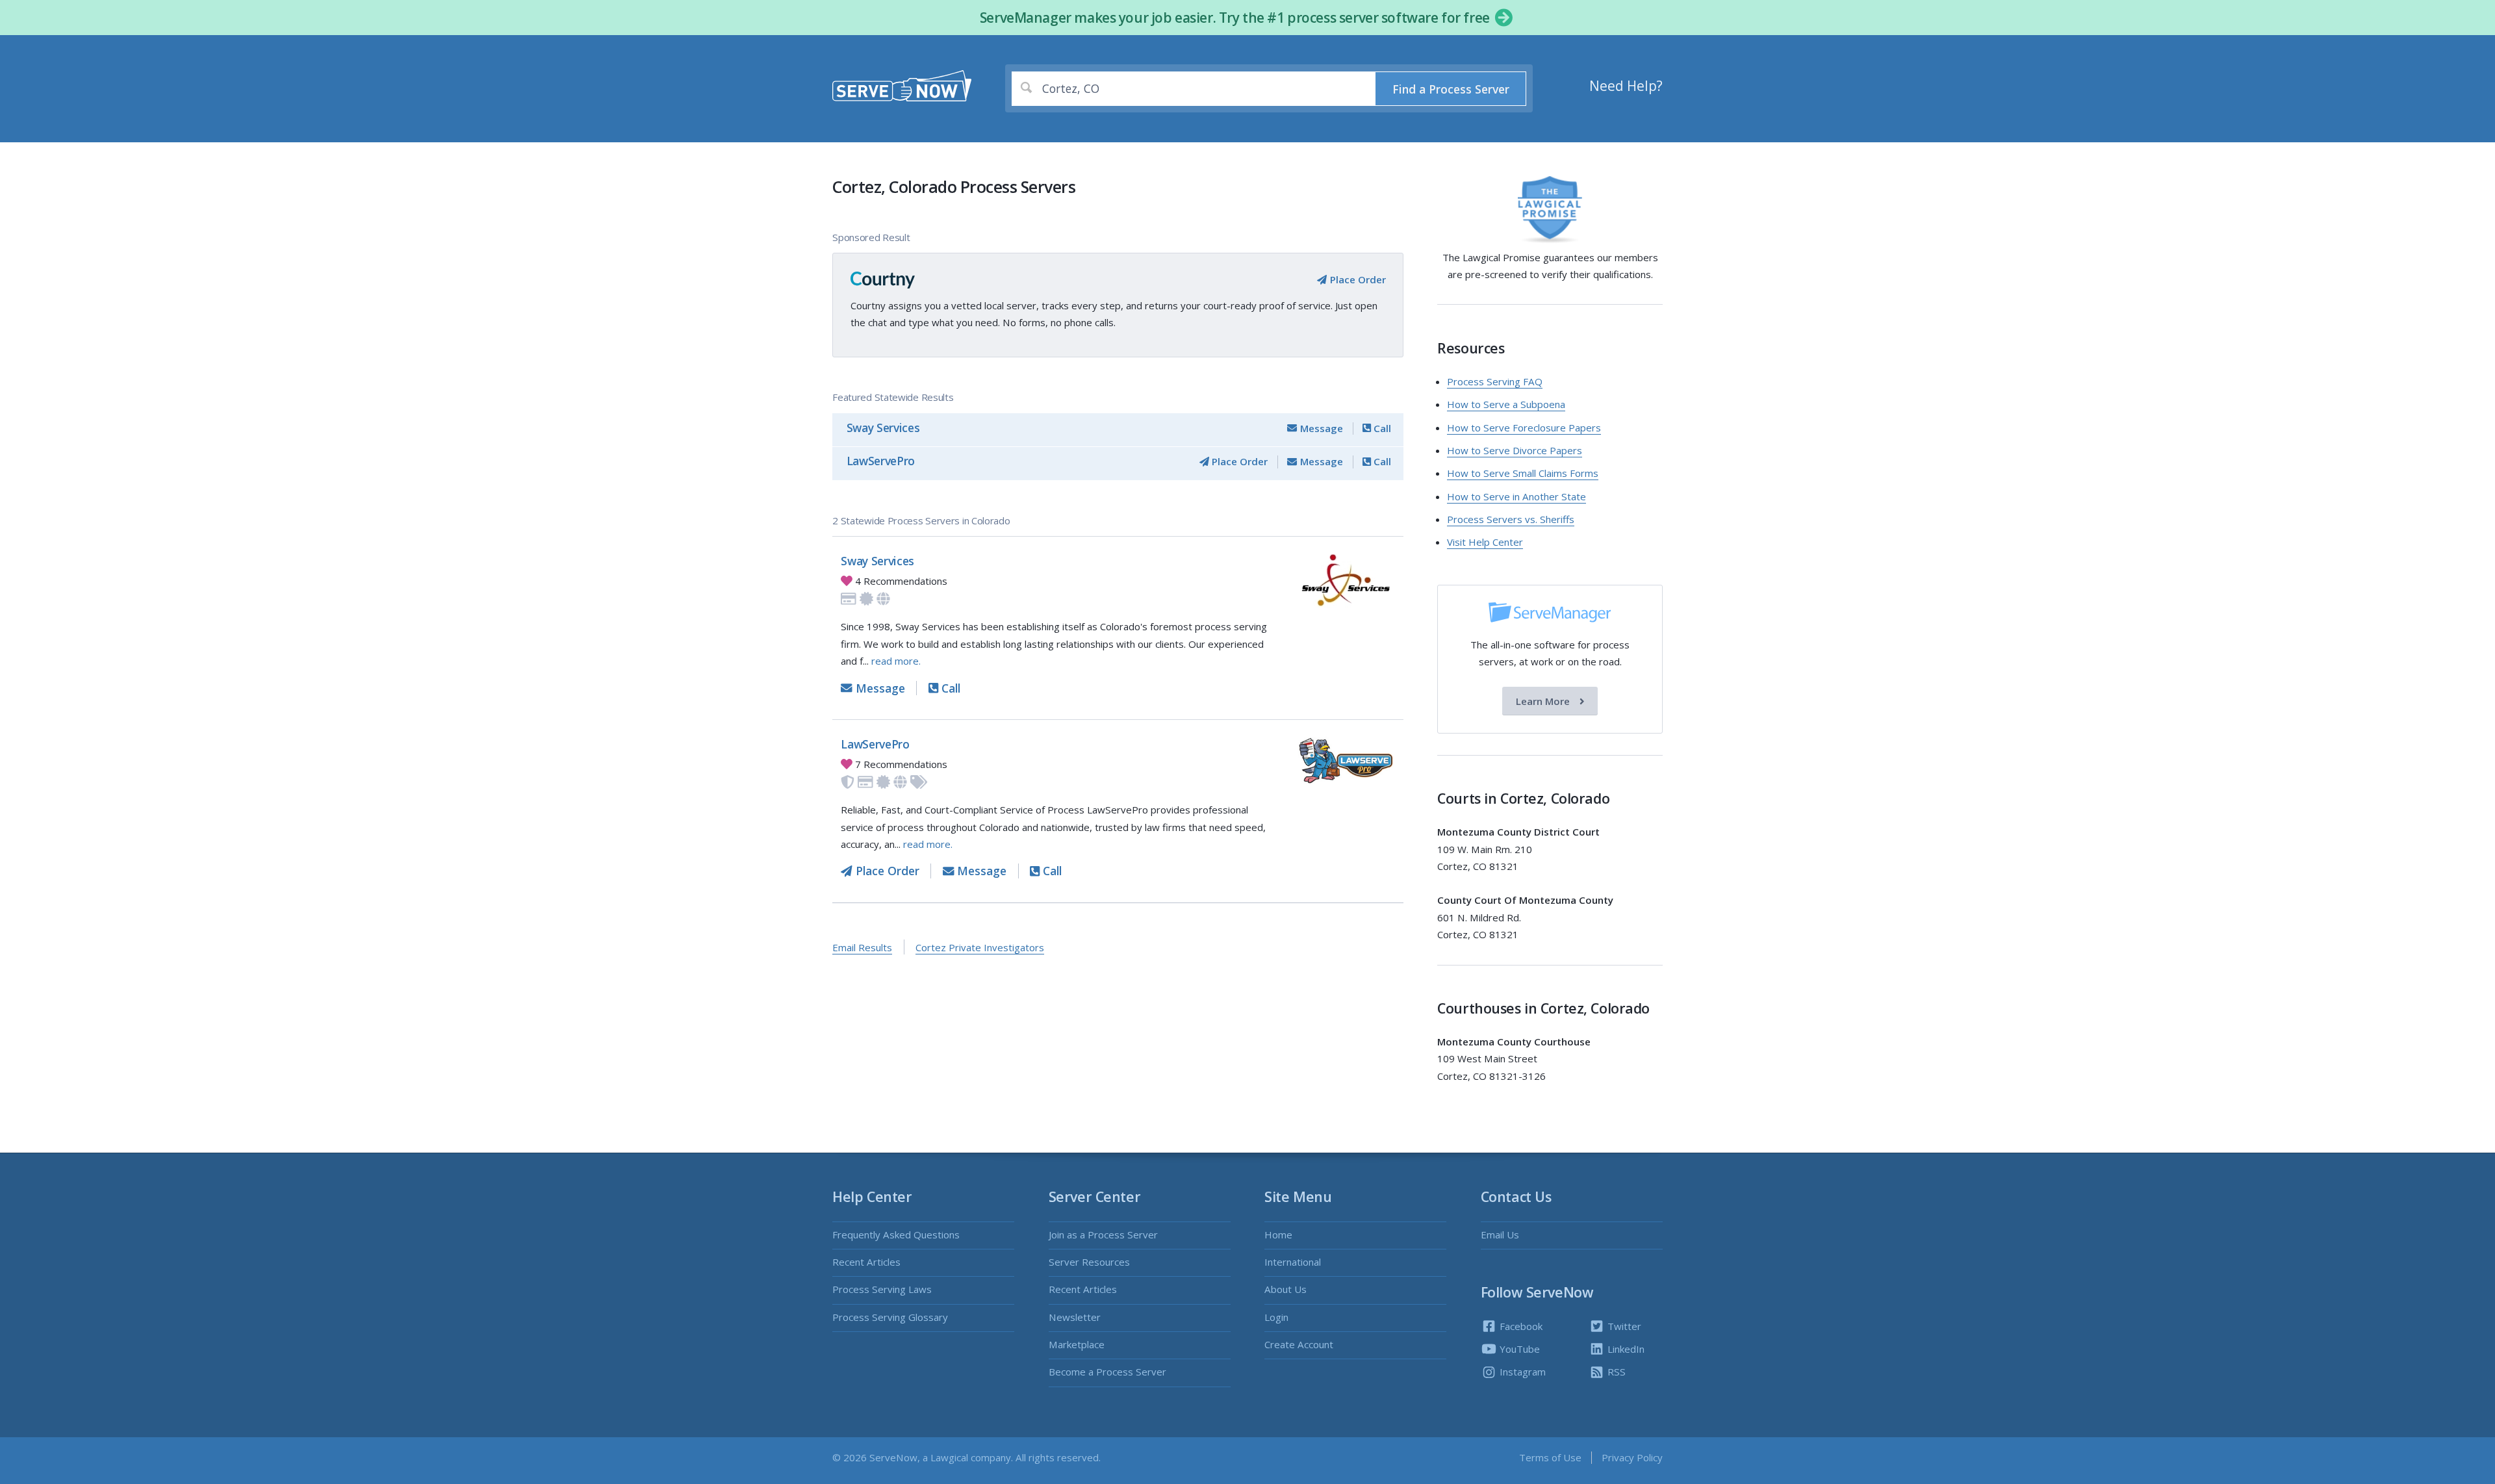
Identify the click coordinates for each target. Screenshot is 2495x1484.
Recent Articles (866, 1262)
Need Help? (1626, 86)
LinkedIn (1625, 1349)
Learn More (1544, 701)
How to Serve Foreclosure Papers (1524, 428)
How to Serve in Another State (1516, 496)
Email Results (862, 947)
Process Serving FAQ (1495, 381)
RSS (1615, 1372)
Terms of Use (1550, 1457)
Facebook (1520, 1326)
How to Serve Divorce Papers (1515, 450)
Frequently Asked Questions (896, 1235)
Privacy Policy (1632, 1457)
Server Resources (1089, 1262)
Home (1278, 1235)
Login (1276, 1317)
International (1293, 1262)
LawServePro (881, 461)
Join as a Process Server (1103, 1235)
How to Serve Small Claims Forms (1523, 473)
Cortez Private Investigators (980, 947)
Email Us (1500, 1235)
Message (1320, 428)
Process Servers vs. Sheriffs (1511, 519)
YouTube (1518, 1349)
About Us (1286, 1289)
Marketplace (1077, 1344)
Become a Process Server (1107, 1372)
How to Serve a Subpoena (1506, 404)
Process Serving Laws (882, 1289)
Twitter (1623, 1326)
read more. (896, 661)
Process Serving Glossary (890, 1317)
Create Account (1299, 1344)
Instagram (1521, 1372)
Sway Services (883, 428)
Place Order (1356, 279)
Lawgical (949, 1457)
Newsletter (1075, 1317)
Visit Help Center (1485, 542)
